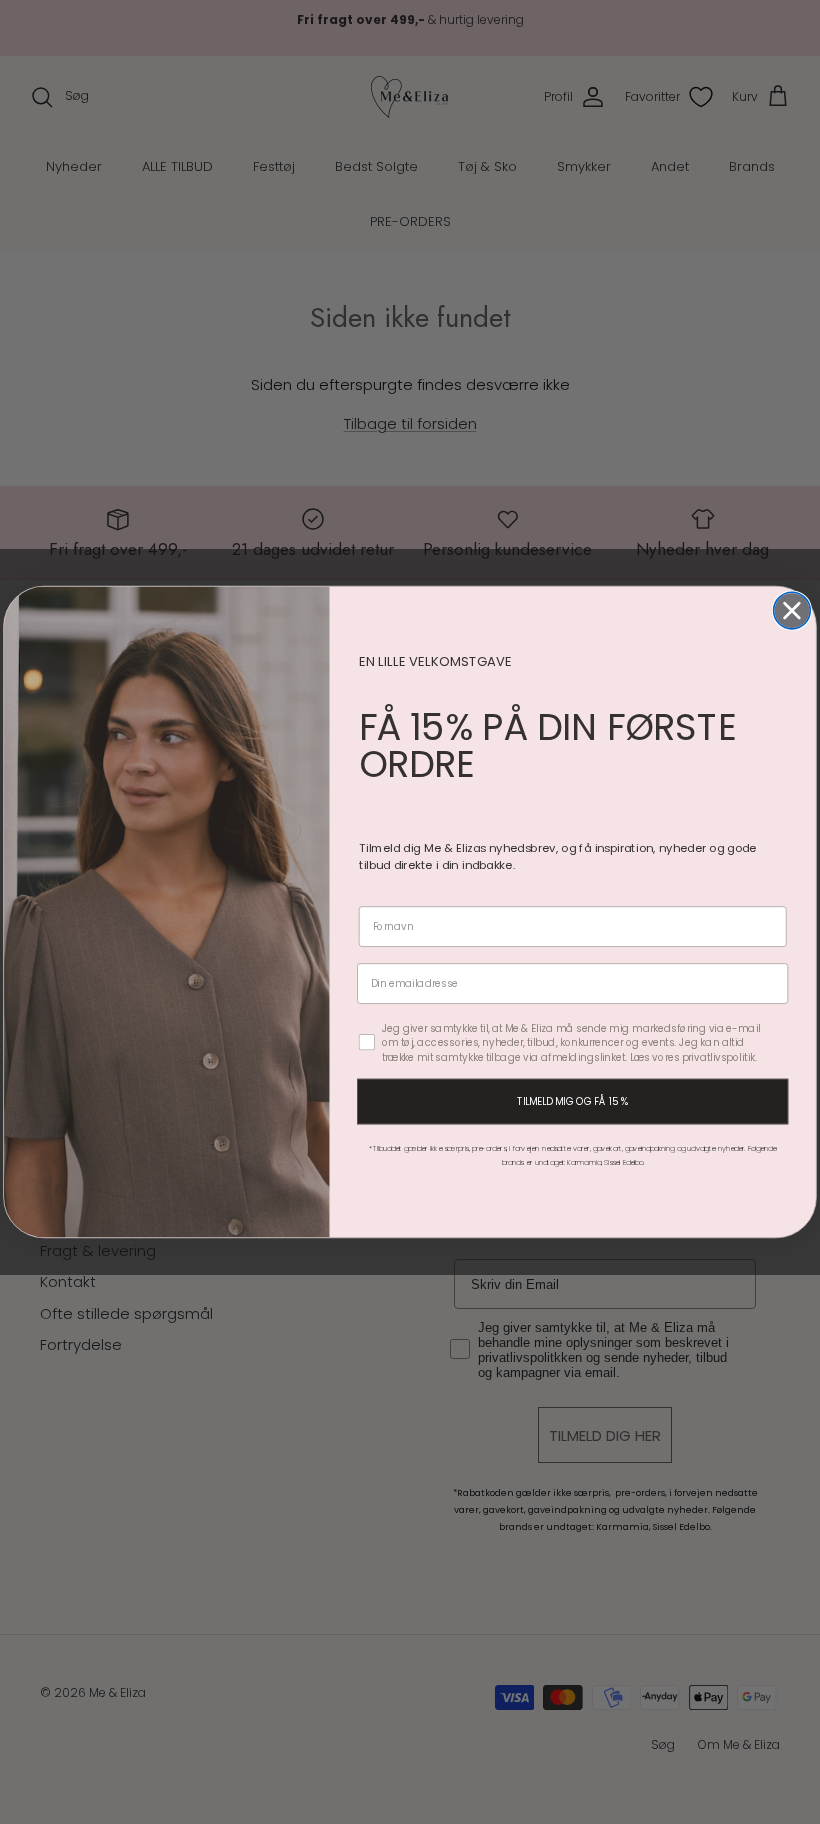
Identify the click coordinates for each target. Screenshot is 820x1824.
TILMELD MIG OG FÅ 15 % (572, 1101)
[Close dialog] (792, 610)
